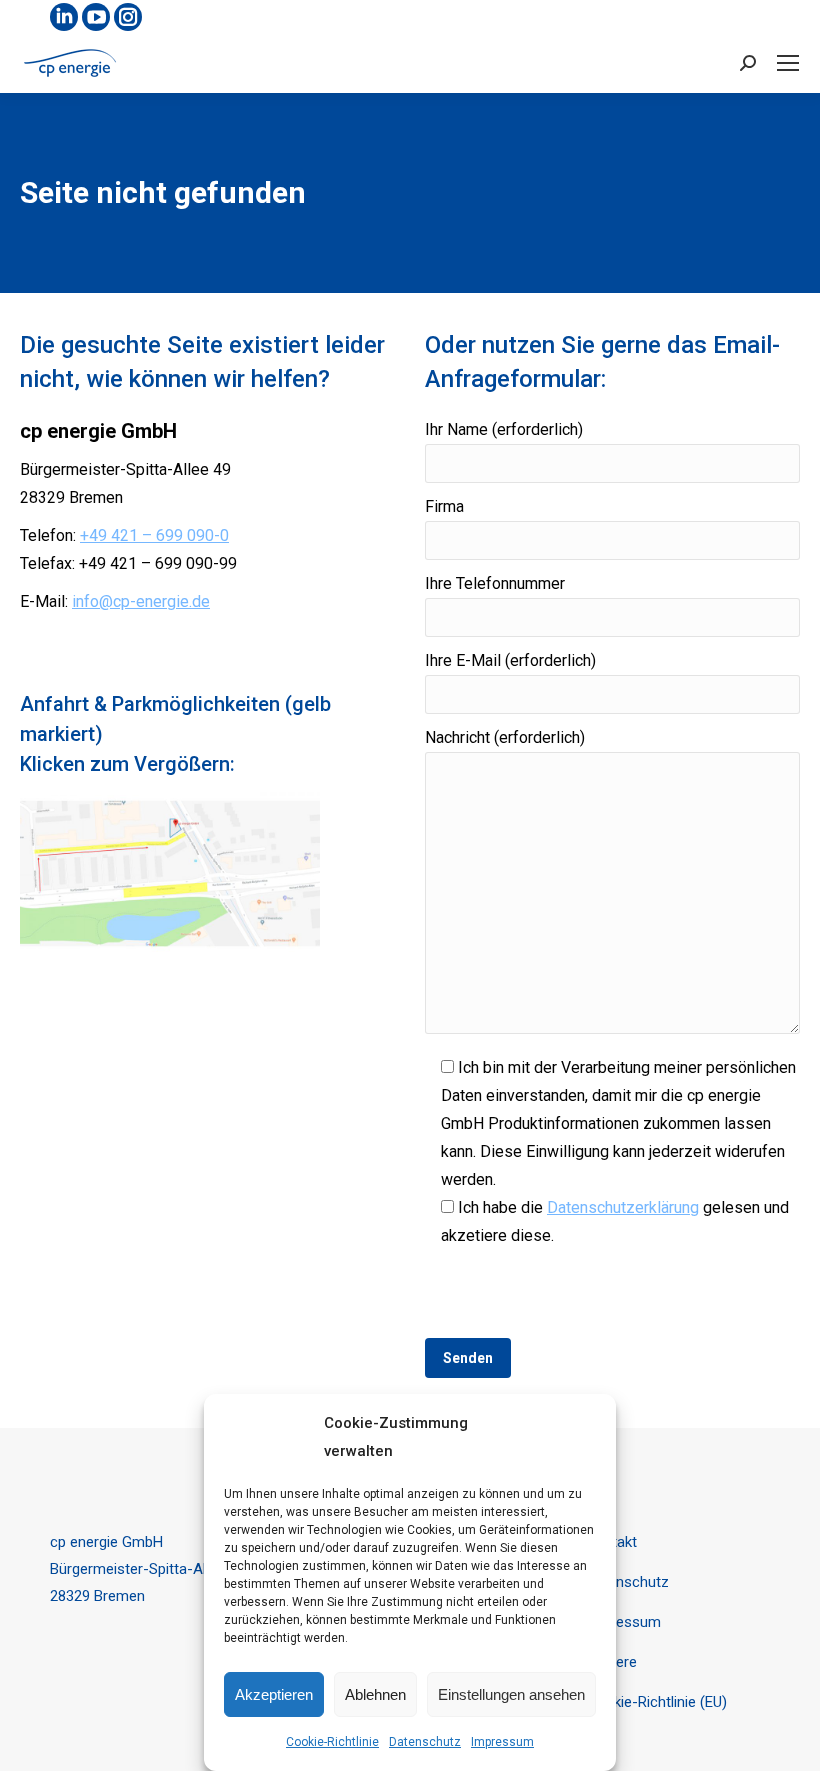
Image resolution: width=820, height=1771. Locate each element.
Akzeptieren (274, 1694)
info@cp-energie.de (141, 601)
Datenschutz (425, 1742)
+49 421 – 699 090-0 (154, 535)
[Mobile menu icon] (788, 63)
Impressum (502, 1742)
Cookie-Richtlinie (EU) (656, 1702)
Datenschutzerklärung (623, 1207)
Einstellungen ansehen (511, 1694)
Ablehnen (375, 1694)
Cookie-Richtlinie (332, 1742)
